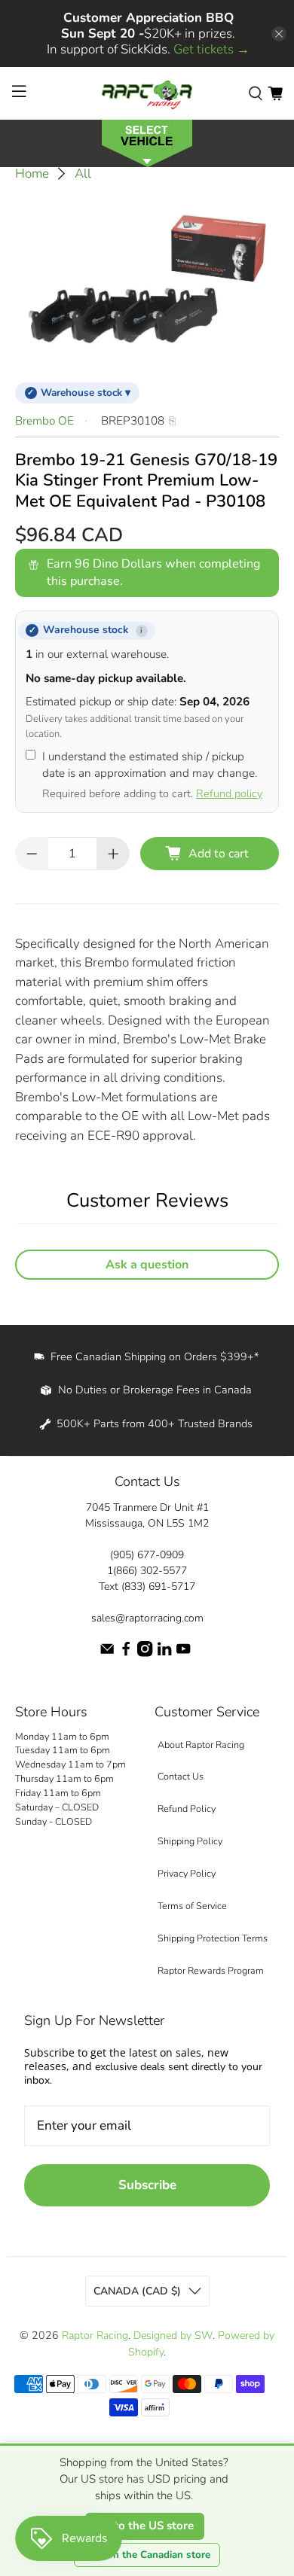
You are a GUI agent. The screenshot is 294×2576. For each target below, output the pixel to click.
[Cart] (275, 93)
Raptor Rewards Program (211, 1970)
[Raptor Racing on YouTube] (183, 1653)
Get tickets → (211, 49)
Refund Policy (187, 1809)
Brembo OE (44, 421)
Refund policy (229, 793)
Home (32, 174)
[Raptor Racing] (147, 93)
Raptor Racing (95, 2335)
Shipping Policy (190, 1841)
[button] (147, 142)
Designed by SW (173, 2335)
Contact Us (181, 1776)
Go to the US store (145, 2526)
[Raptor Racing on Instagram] (145, 1653)
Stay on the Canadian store (147, 2555)
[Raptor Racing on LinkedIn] (164, 1653)
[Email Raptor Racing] (107, 1653)
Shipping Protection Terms (213, 1938)
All (83, 174)
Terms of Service (192, 1906)
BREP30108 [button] (133, 421)
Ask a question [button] (147, 1265)
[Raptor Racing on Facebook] (126, 1653)
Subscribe (147, 2185)
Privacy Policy (187, 1873)
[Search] (256, 93)
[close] (279, 34)
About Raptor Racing (201, 1745)
